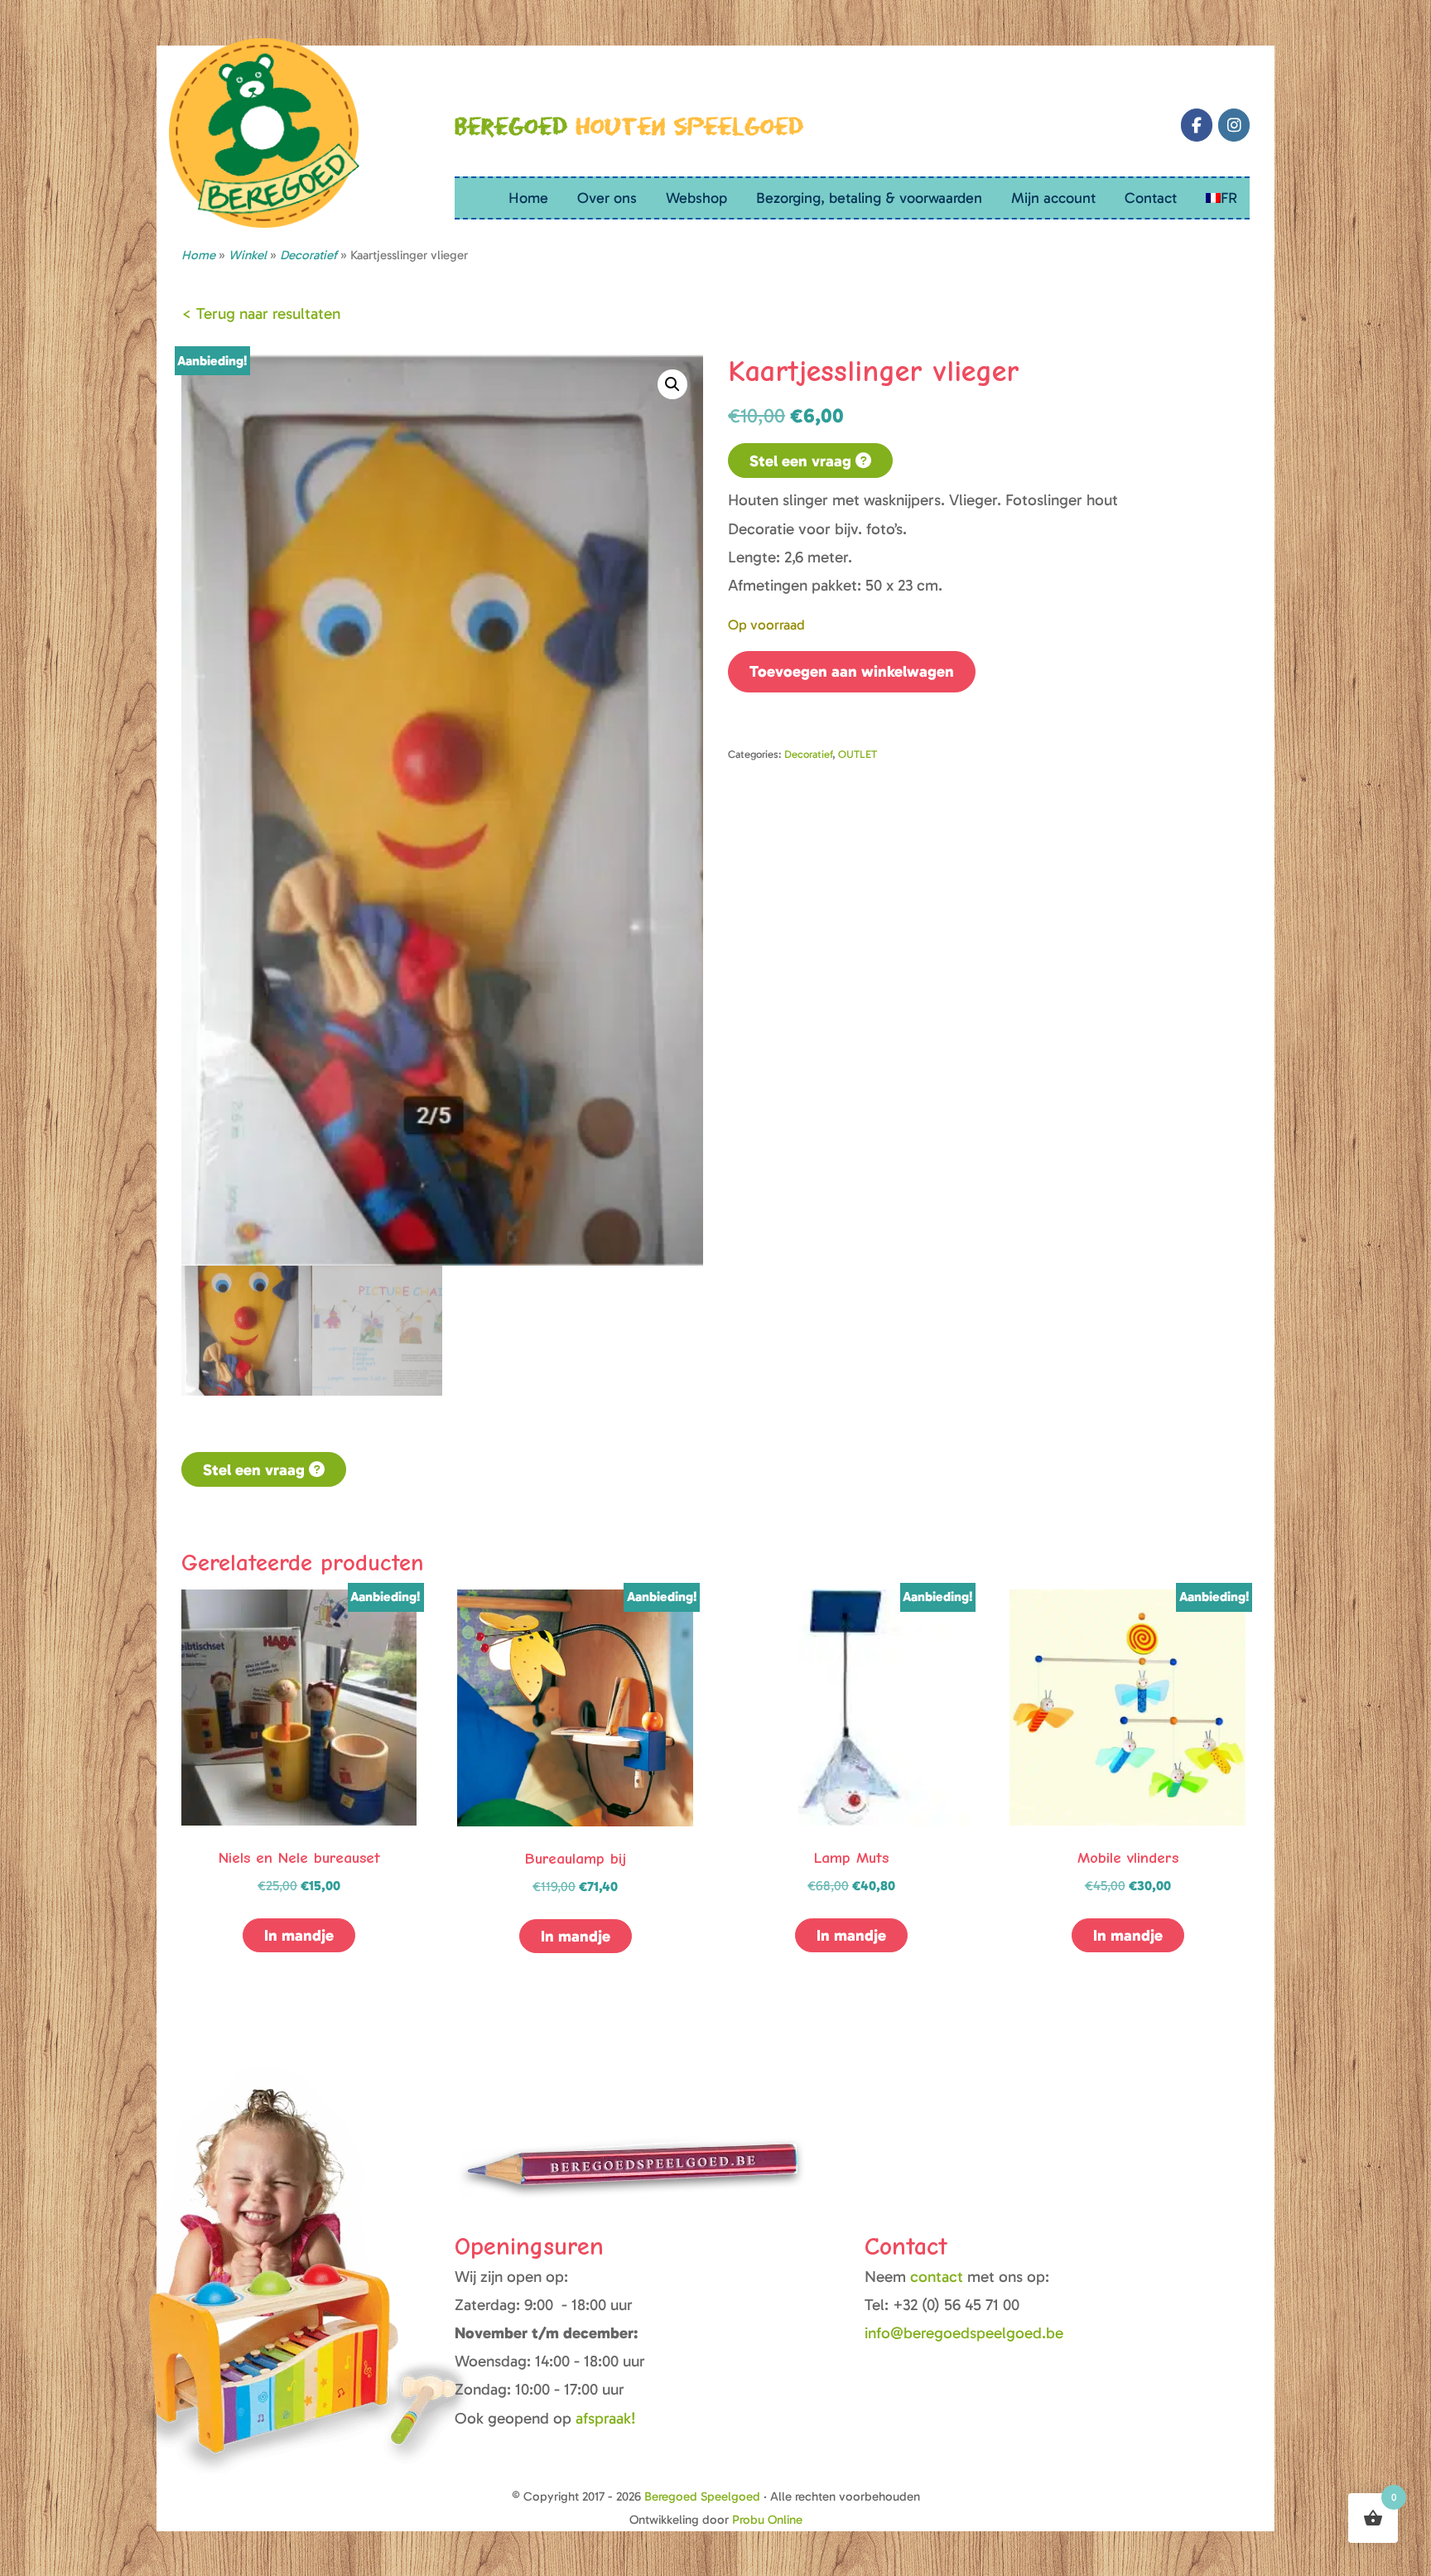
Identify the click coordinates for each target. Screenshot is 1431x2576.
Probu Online (767, 2520)
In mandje (851, 1935)
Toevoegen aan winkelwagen (852, 671)
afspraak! (606, 2418)
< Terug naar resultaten (261, 314)
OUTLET (858, 754)
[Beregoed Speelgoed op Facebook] (1197, 125)
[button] (672, 384)
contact (939, 2277)
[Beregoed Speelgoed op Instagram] (1234, 125)
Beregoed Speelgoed (702, 2496)
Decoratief (808, 754)
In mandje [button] (299, 1935)
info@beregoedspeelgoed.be (964, 2333)
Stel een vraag (802, 461)
